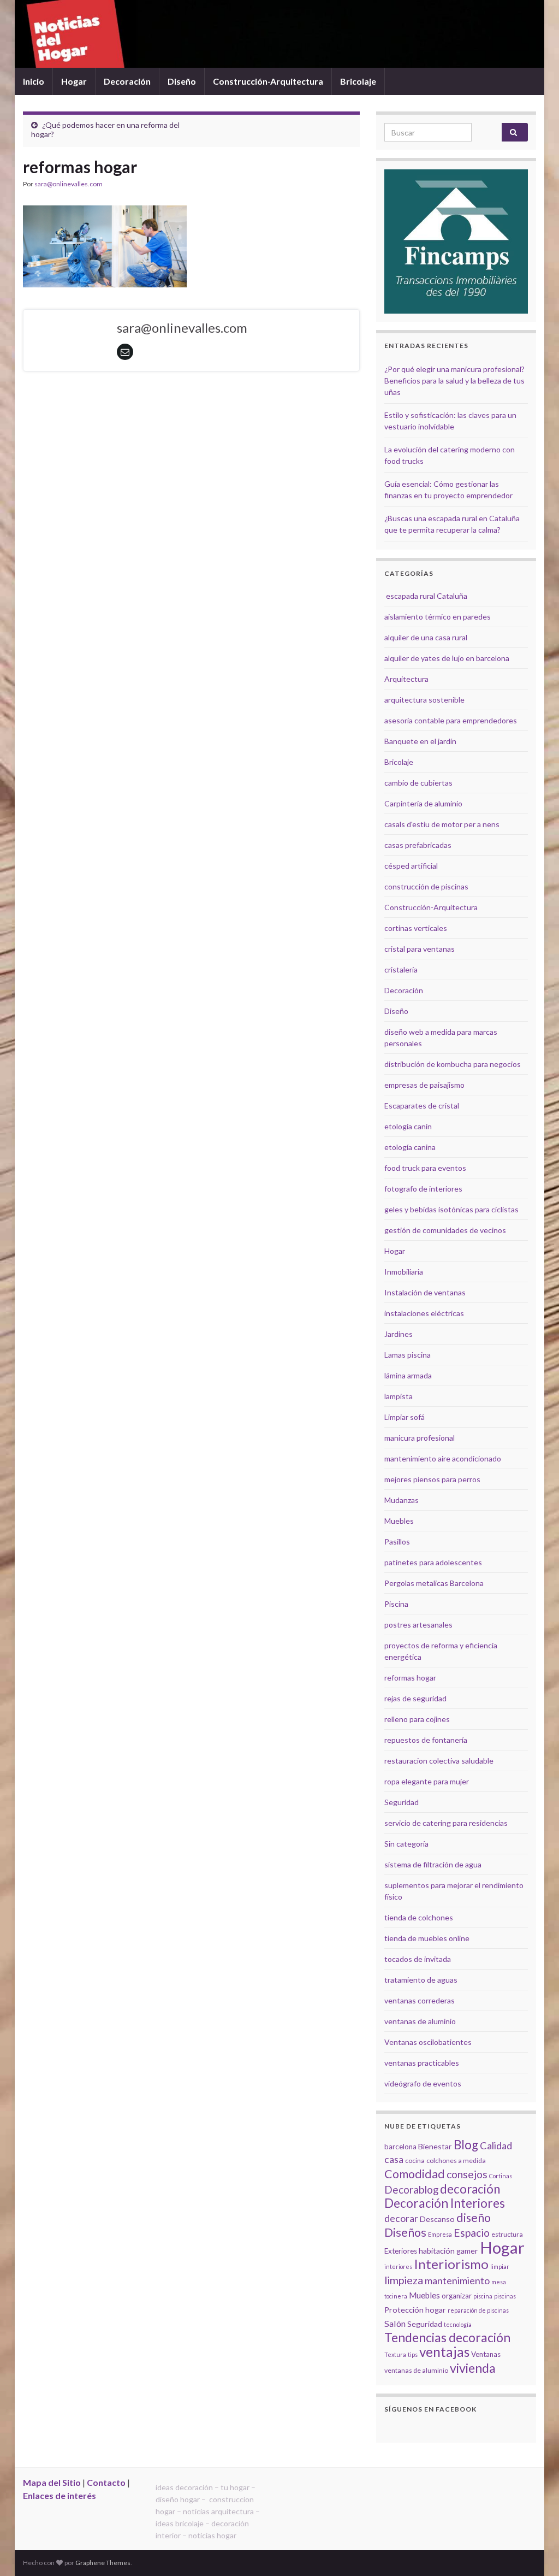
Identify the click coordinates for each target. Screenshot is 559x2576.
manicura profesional (420, 1438)
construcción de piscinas (426, 886)
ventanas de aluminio (420, 2021)
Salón (395, 2323)
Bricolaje (358, 81)
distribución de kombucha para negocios (453, 1064)
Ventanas (486, 2354)
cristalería (401, 969)
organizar (457, 2296)
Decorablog (411, 2189)
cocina (415, 2161)
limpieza (404, 2280)
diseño (474, 2218)
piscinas (505, 2296)
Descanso (437, 2219)
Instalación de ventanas (425, 1292)
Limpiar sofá (405, 1417)
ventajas (444, 2352)
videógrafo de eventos (423, 2083)
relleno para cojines (417, 1719)
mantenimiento (457, 2280)
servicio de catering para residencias (446, 1823)
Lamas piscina (408, 1355)
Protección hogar (415, 2310)
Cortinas (501, 2176)
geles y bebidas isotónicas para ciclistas (451, 1209)
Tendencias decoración (447, 2338)
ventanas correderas (420, 2000)
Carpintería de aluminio (423, 803)
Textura (395, 2354)
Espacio (472, 2233)
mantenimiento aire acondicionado (443, 1458)
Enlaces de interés (60, 2495)
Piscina (396, 1604)
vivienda (473, 2368)
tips (413, 2354)
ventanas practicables (422, 2063)
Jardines (399, 1334)
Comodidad (415, 2174)
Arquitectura (406, 679)
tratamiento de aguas (421, 1980)
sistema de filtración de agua (433, 1864)
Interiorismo (451, 2264)
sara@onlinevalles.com (69, 184)
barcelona (400, 2147)
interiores (398, 2266)
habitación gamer (448, 2251)
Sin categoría (406, 1844)
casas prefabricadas (418, 845)
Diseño (182, 81)
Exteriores (401, 2251)
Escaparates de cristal (422, 1106)
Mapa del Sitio (52, 2482)
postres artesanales (418, 1625)
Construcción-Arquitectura (268, 81)
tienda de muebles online (427, 1938)
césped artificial (411, 866)
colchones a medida (456, 2161)
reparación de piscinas (478, 2310)
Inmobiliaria (404, 1272)
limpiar (500, 2266)
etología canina (410, 1147)
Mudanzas (402, 1500)
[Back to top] (534, 2551)
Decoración (127, 81)
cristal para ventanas (420, 949)
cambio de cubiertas (418, 783)
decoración (470, 2189)
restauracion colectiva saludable (439, 1761)
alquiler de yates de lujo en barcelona (447, 658)
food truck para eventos (425, 1168)
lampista (399, 1396)
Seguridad (402, 1802)
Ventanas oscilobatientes (428, 2042)
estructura (507, 2234)
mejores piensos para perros (432, 1479)
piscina (483, 2296)
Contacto (106, 2482)
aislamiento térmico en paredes (438, 617)
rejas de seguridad (415, 1698)
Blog (466, 2145)
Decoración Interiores (445, 2203)
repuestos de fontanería (426, 1740)
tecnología (458, 2324)
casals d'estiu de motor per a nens (442, 824)
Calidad (496, 2145)
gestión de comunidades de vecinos (445, 1230)
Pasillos (397, 1542)
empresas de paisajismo (424, 1085)
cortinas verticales (416, 928)
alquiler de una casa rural (426, 637)
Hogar (74, 81)
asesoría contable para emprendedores (451, 720)
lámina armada (408, 1375)
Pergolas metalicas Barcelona (434, 1583)
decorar (401, 2218)
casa (394, 2159)
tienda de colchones (419, 1917)
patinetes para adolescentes (433, 1562)
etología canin (408, 1126)
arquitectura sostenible (424, 700)
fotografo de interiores (423, 1189)
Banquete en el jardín (420, 741)
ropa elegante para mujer (427, 1781)
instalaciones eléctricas (424, 1313)
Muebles (399, 1521)
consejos (467, 2174)
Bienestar (435, 2146)
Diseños (405, 2232)
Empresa (440, 2234)
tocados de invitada (418, 1959)
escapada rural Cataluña (427, 596)
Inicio (34, 81)
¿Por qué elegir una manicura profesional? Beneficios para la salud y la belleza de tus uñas (454, 381)
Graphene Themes (103, 2563)
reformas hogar (410, 1678)
